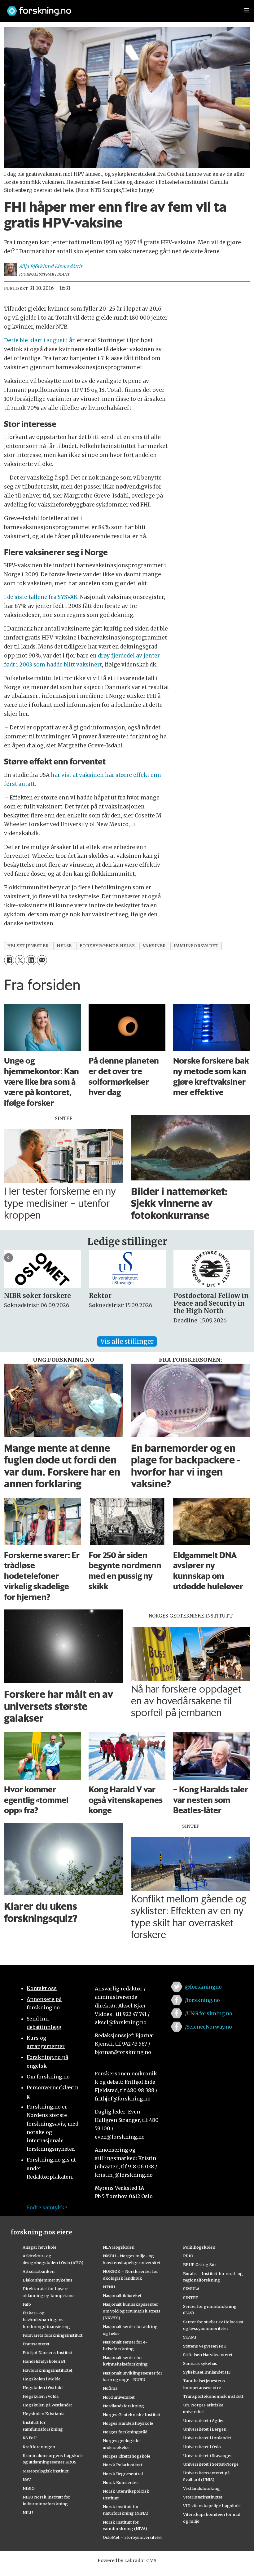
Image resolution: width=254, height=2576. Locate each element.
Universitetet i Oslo (202, 2447)
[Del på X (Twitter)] (20, 960)
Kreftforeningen (39, 2447)
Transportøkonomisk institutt (213, 2396)
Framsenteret (36, 2344)
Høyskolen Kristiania (44, 2414)
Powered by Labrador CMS (127, 2561)
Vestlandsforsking (201, 2488)
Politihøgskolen (199, 2247)
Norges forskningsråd (125, 2432)
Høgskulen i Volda (41, 2396)
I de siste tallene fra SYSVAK (41, 597)
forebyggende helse (107, 946)
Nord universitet (119, 2397)
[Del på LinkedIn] (31, 960)
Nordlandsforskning (123, 2406)
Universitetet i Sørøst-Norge (211, 2464)
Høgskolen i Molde (42, 2379)
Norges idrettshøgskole (127, 2456)
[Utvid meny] (246, 11)
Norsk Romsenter (120, 2482)
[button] (9, 1258)
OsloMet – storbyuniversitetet (132, 2537)
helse (64, 946)
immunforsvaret (196, 946)
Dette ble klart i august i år (39, 340)
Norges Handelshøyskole (128, 2423)
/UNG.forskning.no (209, 2013)
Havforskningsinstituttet (48, 2370)
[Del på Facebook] (9, 960)
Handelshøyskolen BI (44, 2361)
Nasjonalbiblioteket (122, 2295)
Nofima (110, 2388)
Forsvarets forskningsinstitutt (53, 2335)
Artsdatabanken (39, 2271)
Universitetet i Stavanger (208, 2455)
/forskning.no (202, 2000)
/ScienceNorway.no (208, 2027)
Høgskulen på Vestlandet (47, 2405)
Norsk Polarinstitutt (123, 2465)
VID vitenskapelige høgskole (212, 2506)
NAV (27, 2480)
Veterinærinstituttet (203, 2497)
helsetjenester (28, 946)
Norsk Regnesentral (123, 2474)
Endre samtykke (47, 2207)
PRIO (188, 2256)
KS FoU (30, 2438)
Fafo (27, 2304)
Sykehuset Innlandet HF (207, 2372)
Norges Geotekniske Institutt (132, 2414)
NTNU (109, 2287)
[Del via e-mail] (42, 960)
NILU (28, 2512)
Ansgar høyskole (39, 2247)
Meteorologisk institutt (46, 2471)
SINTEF (190, 2298)
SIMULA (191, 2289)
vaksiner (154, 946)
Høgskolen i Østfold (43, 2388)
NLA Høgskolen (119, 2247)
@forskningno (203, 1987)
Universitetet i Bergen (205, 2429)
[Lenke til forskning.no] (119, 8)
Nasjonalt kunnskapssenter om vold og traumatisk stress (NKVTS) (132, 2311)
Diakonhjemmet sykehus (48, 2280)
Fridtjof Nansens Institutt (48, 2352)
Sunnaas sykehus (200, 2363)
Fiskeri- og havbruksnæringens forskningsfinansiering (46, 2320)
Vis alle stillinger (127, 1341)
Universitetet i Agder (204, 2420)
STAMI (190, 2337)
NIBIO (29, 2488)
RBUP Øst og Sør (200, 2264)
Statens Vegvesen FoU (205, 2346)
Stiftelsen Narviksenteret (208, 2355)
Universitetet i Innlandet (207, 2438)
